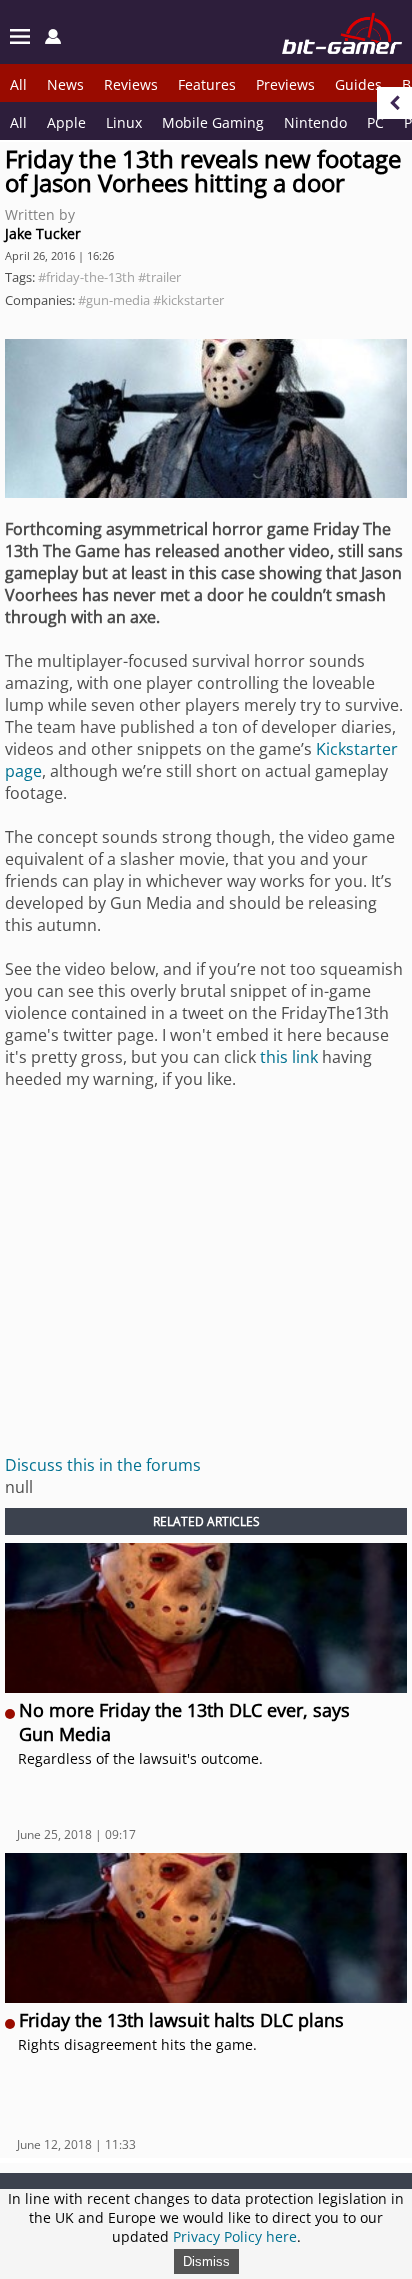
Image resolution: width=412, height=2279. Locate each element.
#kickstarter (188, 300)
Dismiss (206, 2261)
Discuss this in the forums (103, 1465)
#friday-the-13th (86, 277)
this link (289, 1057)
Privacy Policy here (235, 2236)
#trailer (159, 277)
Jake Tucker (43, 233)
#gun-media (114, 300)
